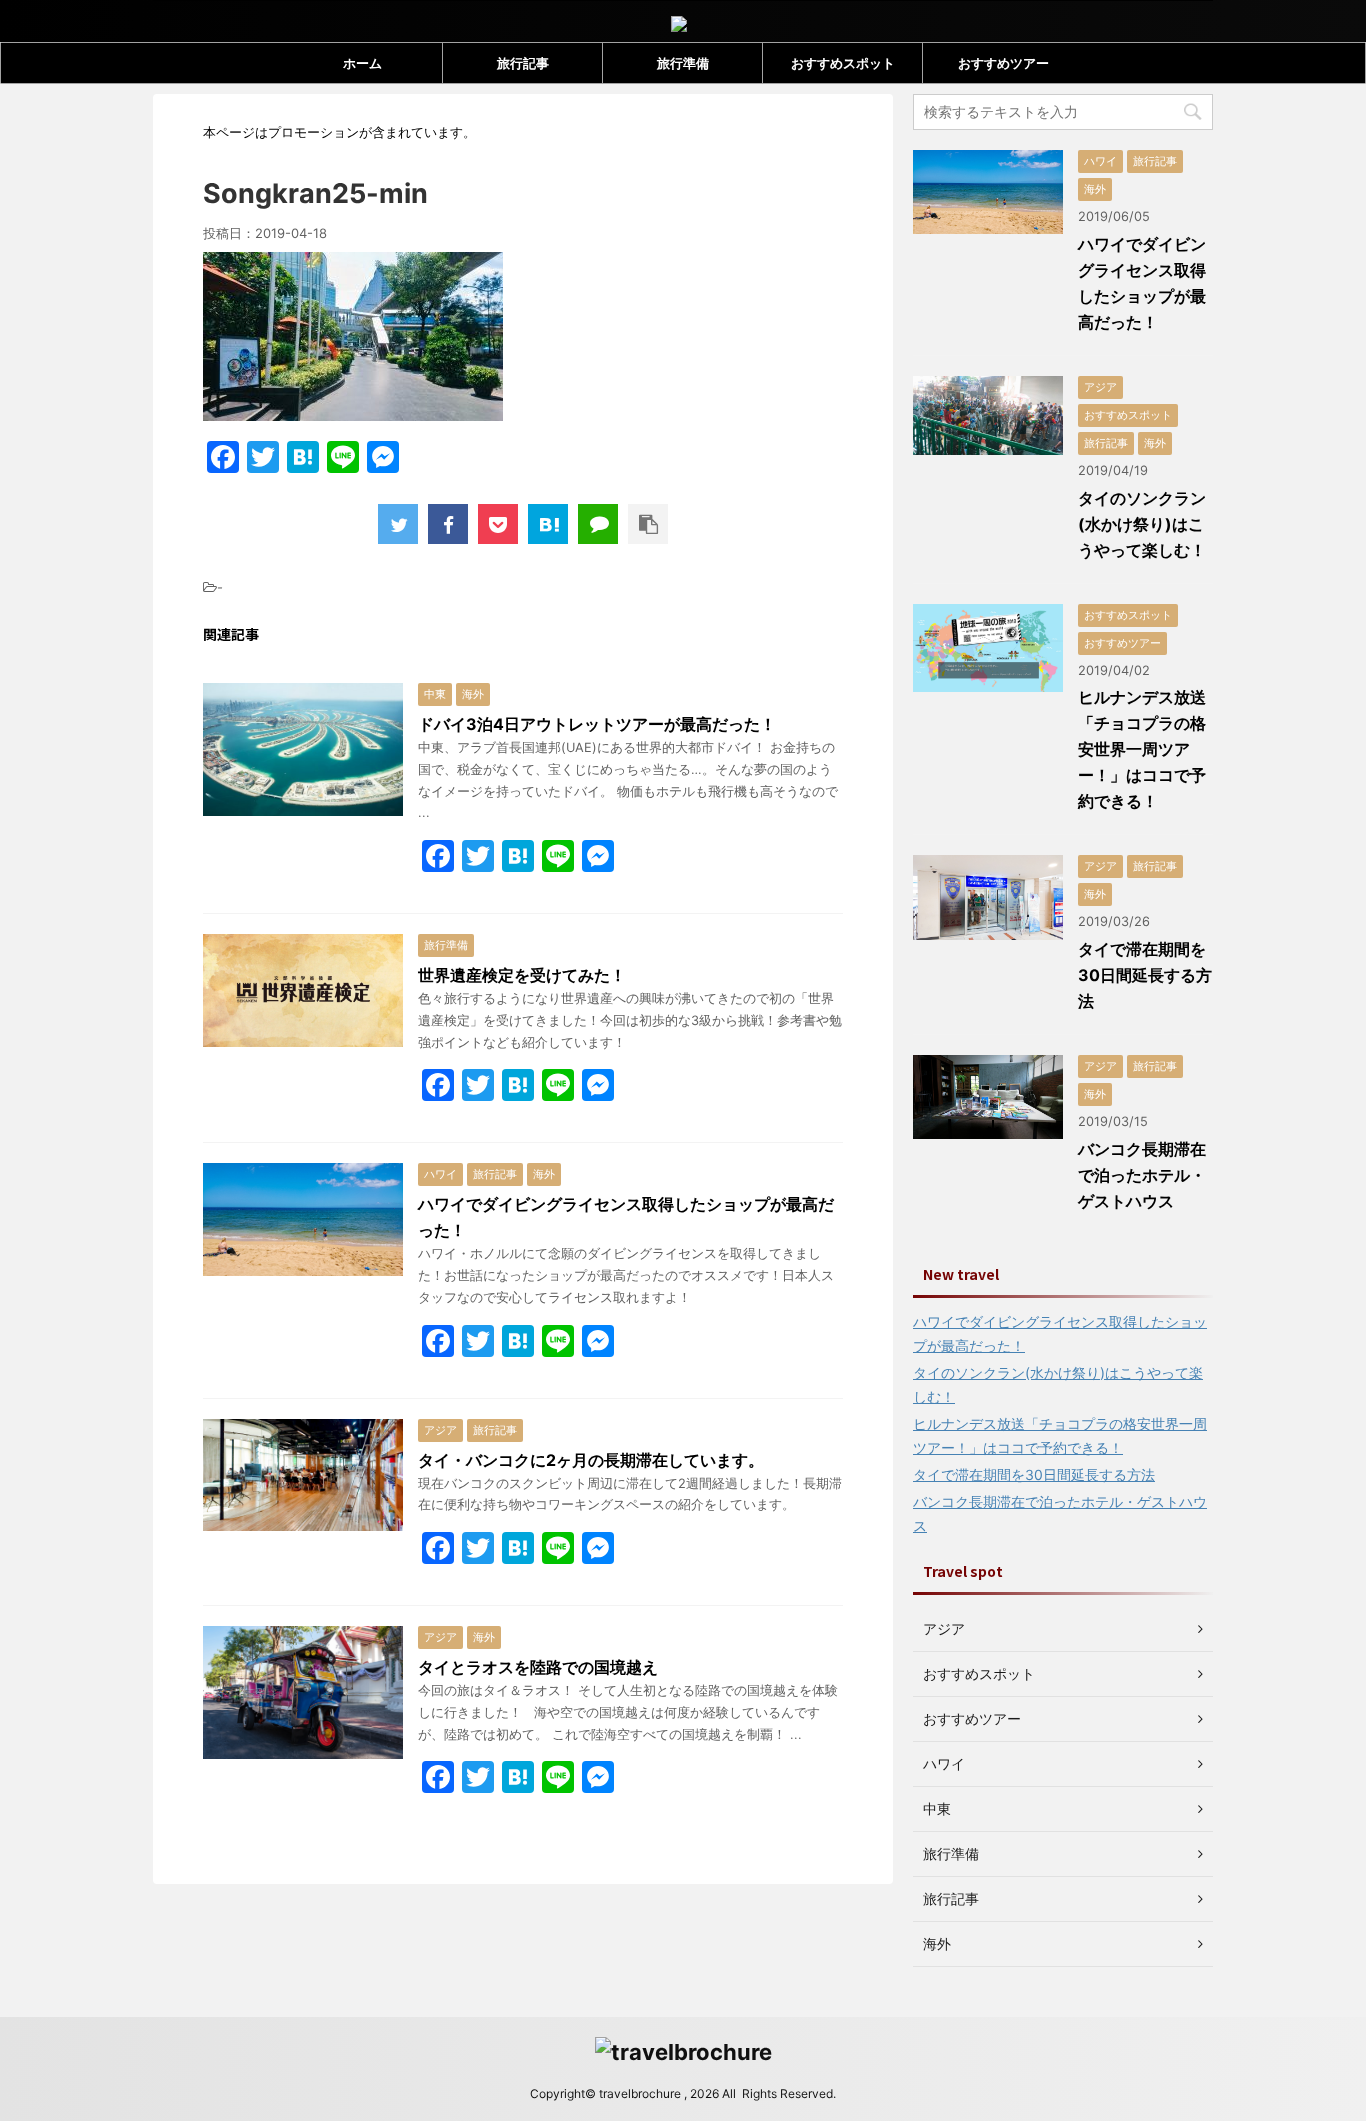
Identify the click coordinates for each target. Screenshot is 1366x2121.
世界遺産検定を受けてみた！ (522, 975)
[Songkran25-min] (548, 524)
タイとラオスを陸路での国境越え (538, 1667)
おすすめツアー (1003, 63)
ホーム (362, 63)
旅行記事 (523, 63)
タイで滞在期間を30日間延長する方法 (1145, 975)
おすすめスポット (843, 63)
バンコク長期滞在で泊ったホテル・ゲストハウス (1142, 1175)
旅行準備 (683, 63)
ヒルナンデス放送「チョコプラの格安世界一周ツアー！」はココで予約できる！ (1142, 749)
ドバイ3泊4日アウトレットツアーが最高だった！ (597, 724)
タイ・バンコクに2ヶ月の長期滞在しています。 (591, 1460)
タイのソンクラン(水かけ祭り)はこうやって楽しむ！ (1142, 524)
